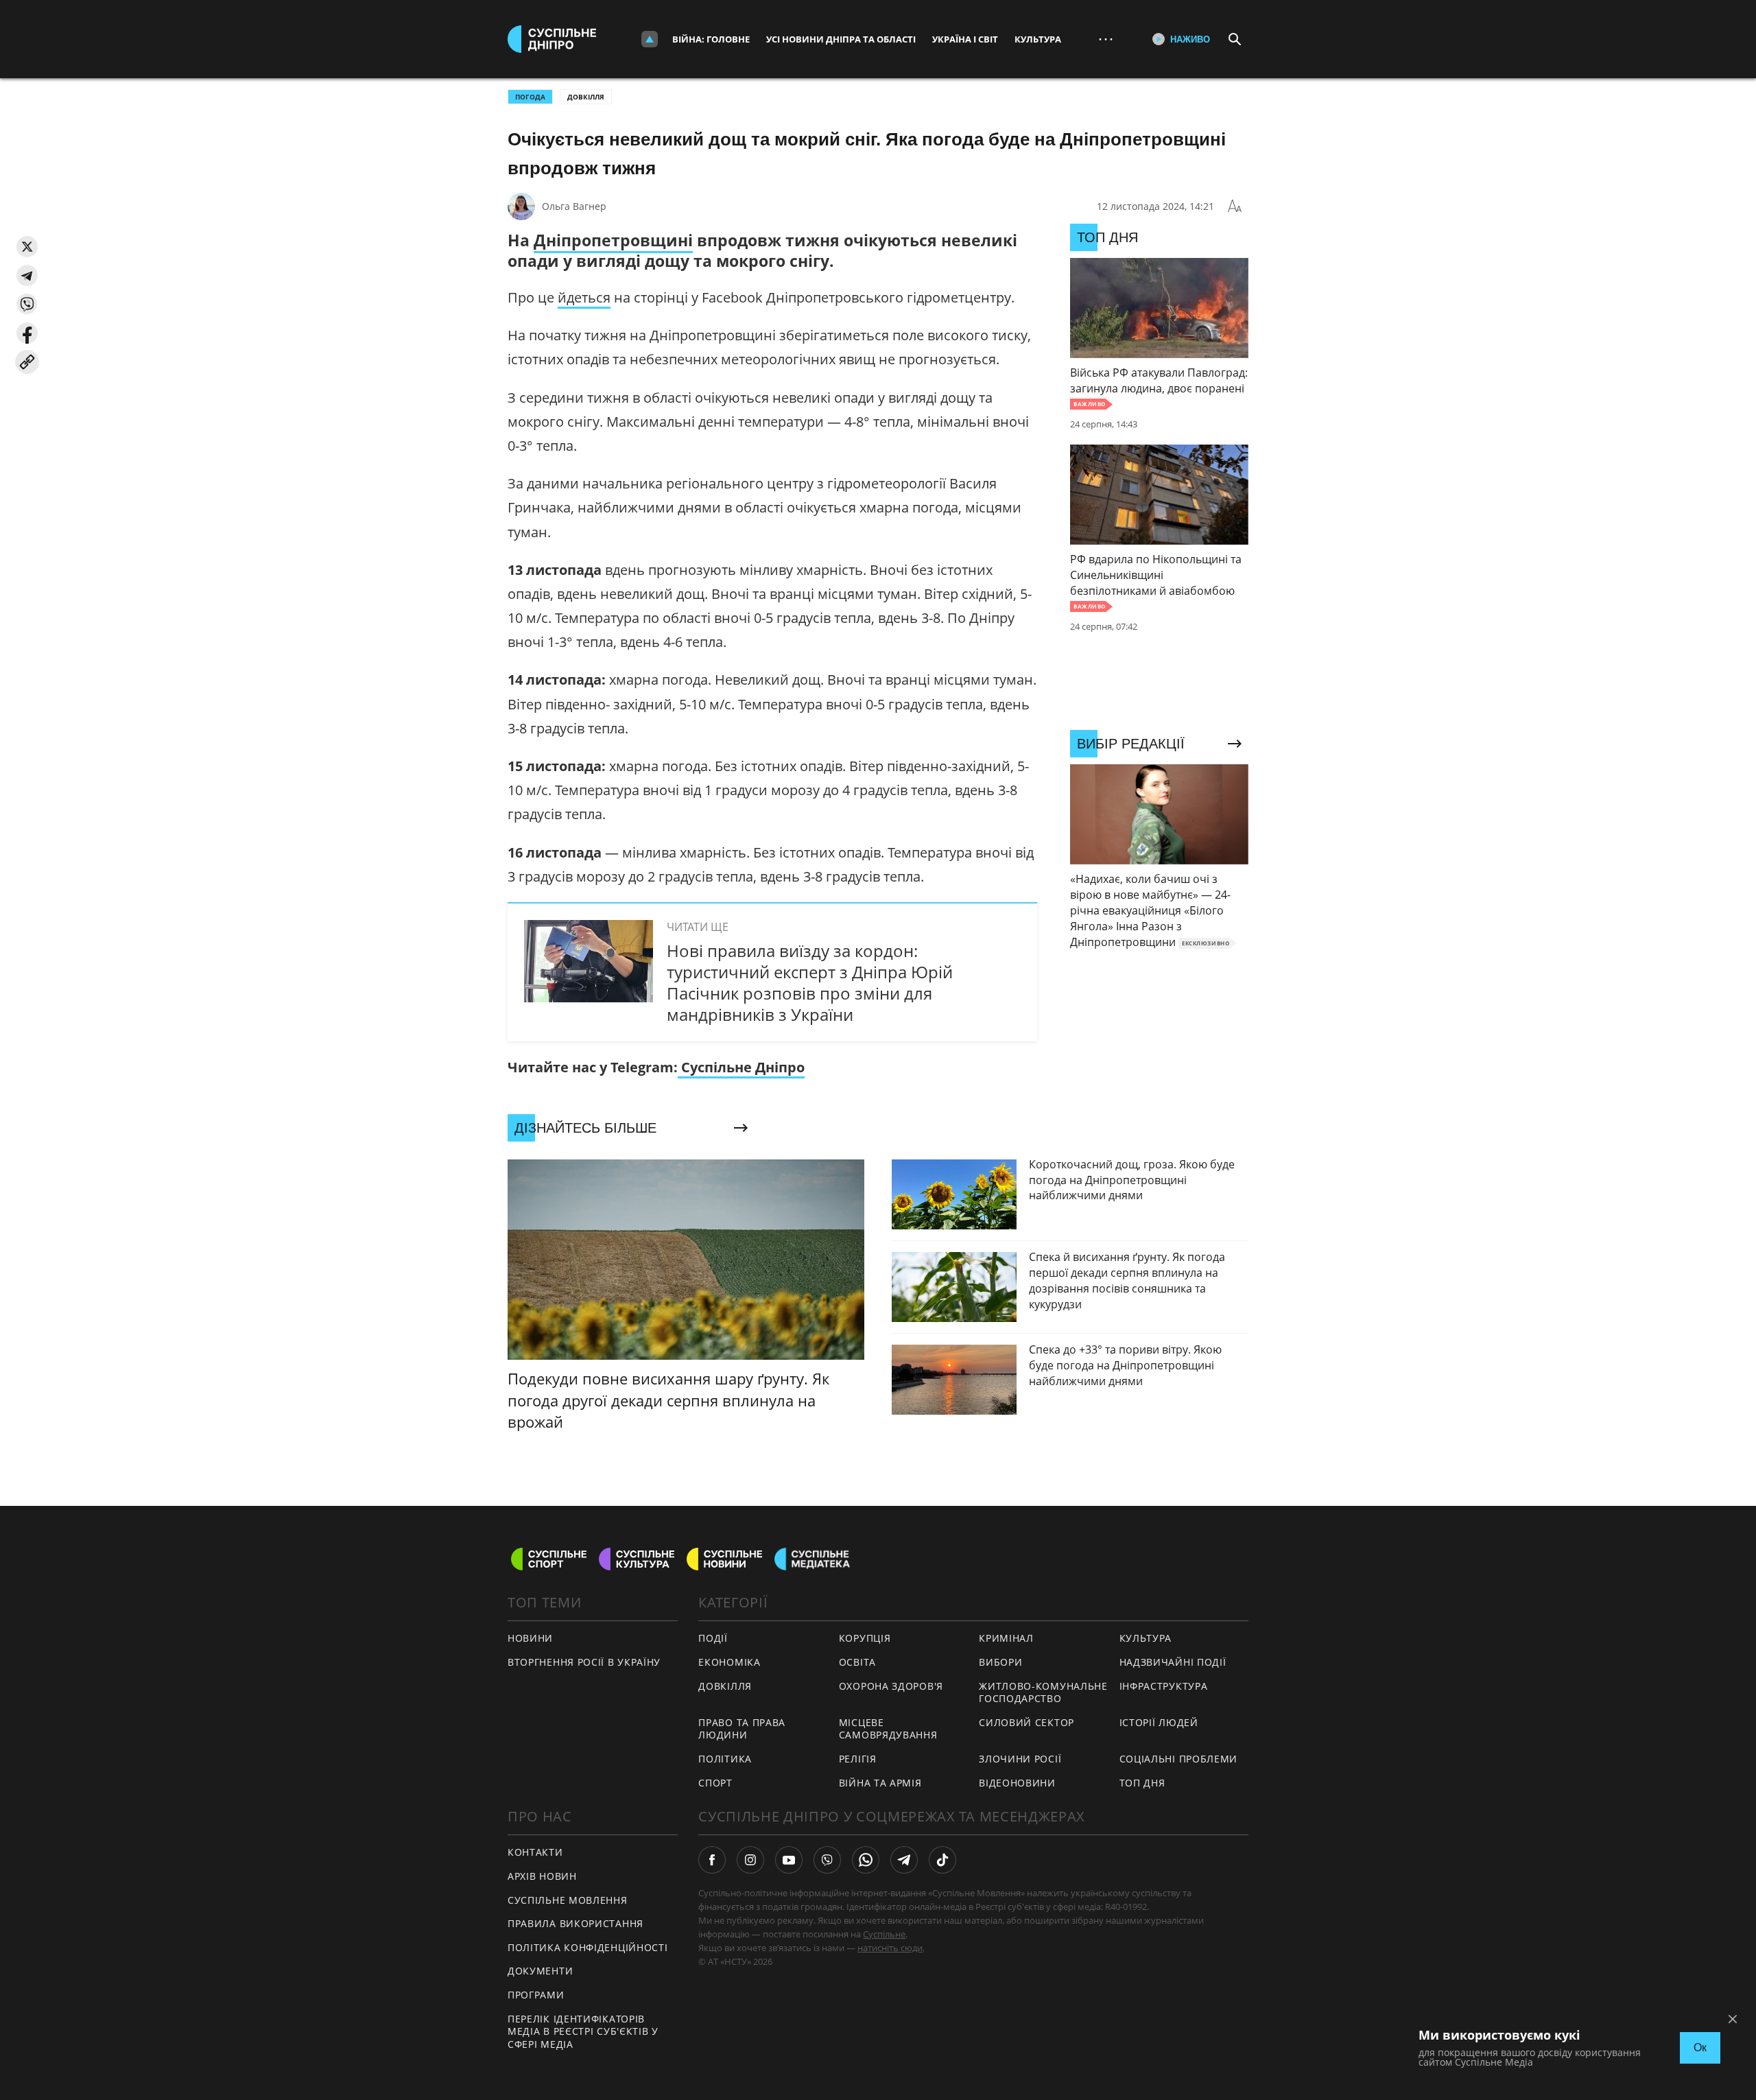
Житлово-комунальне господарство (1043, 1692)
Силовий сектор (1027, 1722)
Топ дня (1142, 1783)
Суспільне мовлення (568, 1900)
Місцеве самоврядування (888, 1729)
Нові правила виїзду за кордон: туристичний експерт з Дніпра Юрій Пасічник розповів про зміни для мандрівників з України (810, 983)
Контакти (535, 1852)
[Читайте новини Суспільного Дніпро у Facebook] (712, 1860)
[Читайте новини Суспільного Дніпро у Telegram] (904, 1860)
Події (713, 1638)
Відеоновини (1017, 1783)
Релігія (858, 1759)
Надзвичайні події (1173, 1662)
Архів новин (542, 1876)
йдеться (584, 297)
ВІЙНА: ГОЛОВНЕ (711, 39)
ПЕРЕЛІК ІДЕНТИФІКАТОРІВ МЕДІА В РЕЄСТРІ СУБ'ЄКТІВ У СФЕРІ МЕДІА (583, 2031)
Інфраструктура (1164, 1686)
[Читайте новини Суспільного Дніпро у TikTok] (942, 1860)
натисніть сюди (890, 1948)
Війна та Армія (880, 1783)
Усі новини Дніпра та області (841, 39)
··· (1106, 39)
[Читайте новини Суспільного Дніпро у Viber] (827, 1860)
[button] (27, 247)
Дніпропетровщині (613, 240)
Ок (1700, 2048)
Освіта (857, 1662)
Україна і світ (965, 39)
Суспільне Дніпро (741, 1067)
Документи (540, 1971)
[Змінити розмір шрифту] (1235, 207)
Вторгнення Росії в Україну (584, 1662)
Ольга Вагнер (574, 206)
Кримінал (1006, 1638)
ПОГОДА (530, 97)
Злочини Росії (1020, 1759)
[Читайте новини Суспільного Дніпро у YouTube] (789, 1860)
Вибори (1000, 1662)
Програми (536, 1995)
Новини (530, 1638)
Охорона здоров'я (891, 1686)
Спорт (715, 1783)
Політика (725, 1759)
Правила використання (576, 1923)
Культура (1038, 39)
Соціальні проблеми (1179, 1759)
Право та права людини (742, 1729)
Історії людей (1159, 1722)
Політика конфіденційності (588, 1947)
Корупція (865, 1638)
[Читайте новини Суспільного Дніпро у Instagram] (750, 1860)
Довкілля (586, 97)
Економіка (729, 1662)
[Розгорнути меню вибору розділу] (650, 39)
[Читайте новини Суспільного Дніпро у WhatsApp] (866, 1860)
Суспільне (884, 1934)
